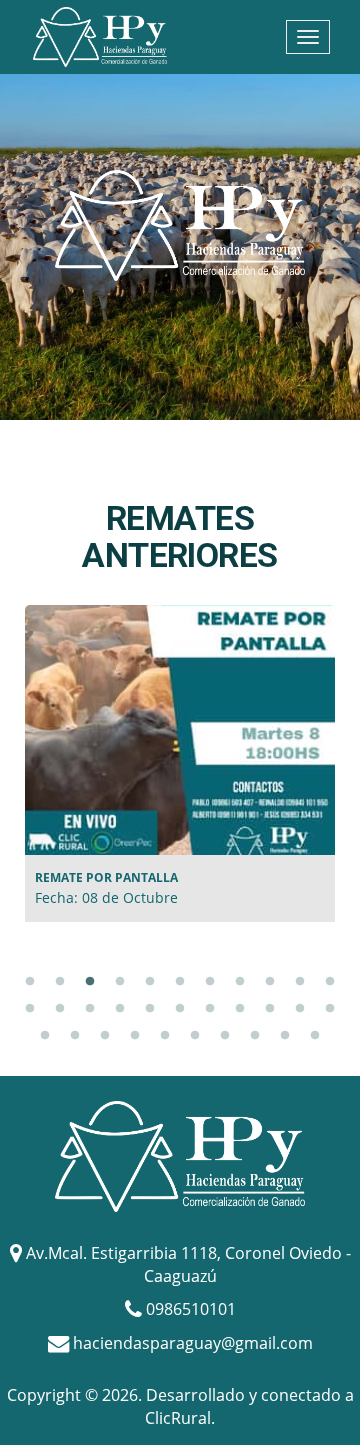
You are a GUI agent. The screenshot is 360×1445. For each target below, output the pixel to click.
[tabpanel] (180, 763)
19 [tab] (240, 1009)
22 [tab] (330, 1009)
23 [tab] (45, 1036)
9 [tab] (270, 982)
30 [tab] (255, 1036)
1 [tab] (30, 982)
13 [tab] (60, 1009)
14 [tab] (90, 1009)
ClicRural (178, 1418)
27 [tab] (165, 1036)
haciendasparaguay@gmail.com (193, 1342)
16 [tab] (150, 1009)
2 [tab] (60, 982)
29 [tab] (225, 1036)
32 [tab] (315, 1036)
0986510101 (191, 1309)
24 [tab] (75, 1036)
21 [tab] (300, 1009)
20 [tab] (270, 1009)
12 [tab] (30, 1009)
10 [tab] (300, 982)
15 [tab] (120, 1009)
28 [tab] (195, 1036)
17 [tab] (180, 1009)
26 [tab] (135, 1036)
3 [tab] (90, 982)
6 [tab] (180, 982)
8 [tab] (240, 982)
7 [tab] (210, 982)
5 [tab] (150, 982)
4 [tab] (120, 982)
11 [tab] (330, 982)
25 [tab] (105, 1036)
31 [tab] (285, 1036)
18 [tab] (210, 1009)
